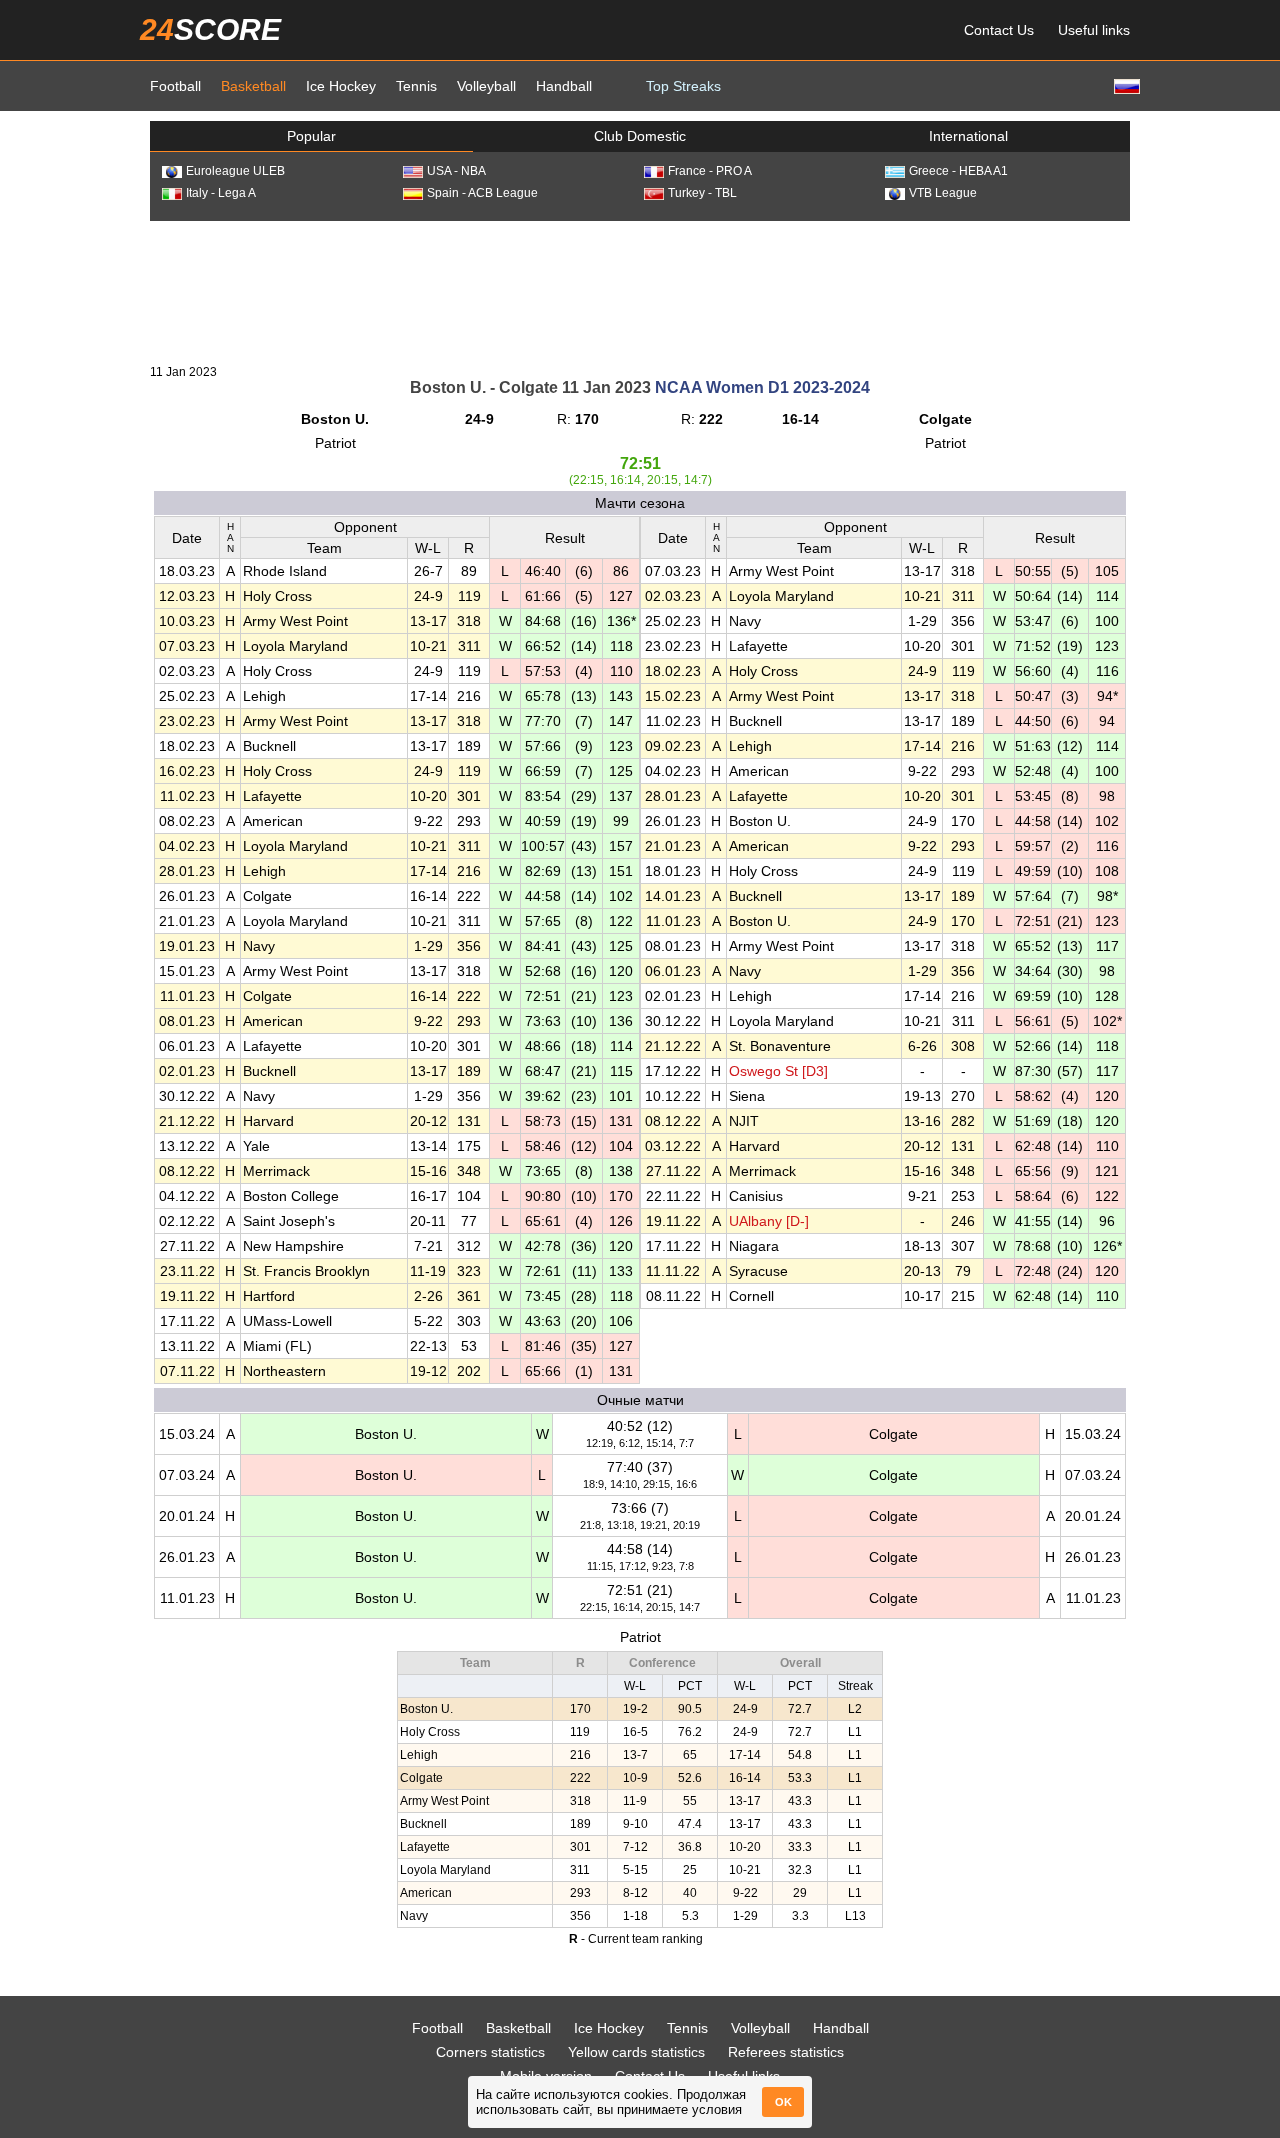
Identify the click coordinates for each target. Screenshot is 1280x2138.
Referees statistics (786, 2052)
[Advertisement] (640, 291)
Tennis (416, 86)
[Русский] (1125, 85)
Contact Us (999, 30)
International (968, 136)
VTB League (943, 193)
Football (175, 86)
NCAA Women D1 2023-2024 (762, 387)
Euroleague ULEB (235, 171)
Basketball (253, 86)
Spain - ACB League (482, 193)
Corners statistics (490, 2052)
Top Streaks (683, 86)
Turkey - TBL (702, 193)
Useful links (1094, 30)
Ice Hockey (341, 86)
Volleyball (486, 86)
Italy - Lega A (221, 193)
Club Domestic (640, 136)
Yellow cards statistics (636, 2052)
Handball (564, 86)
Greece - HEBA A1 (958, 171)
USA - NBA (456, 171)
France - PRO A (710, 171)
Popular (311, 136)
